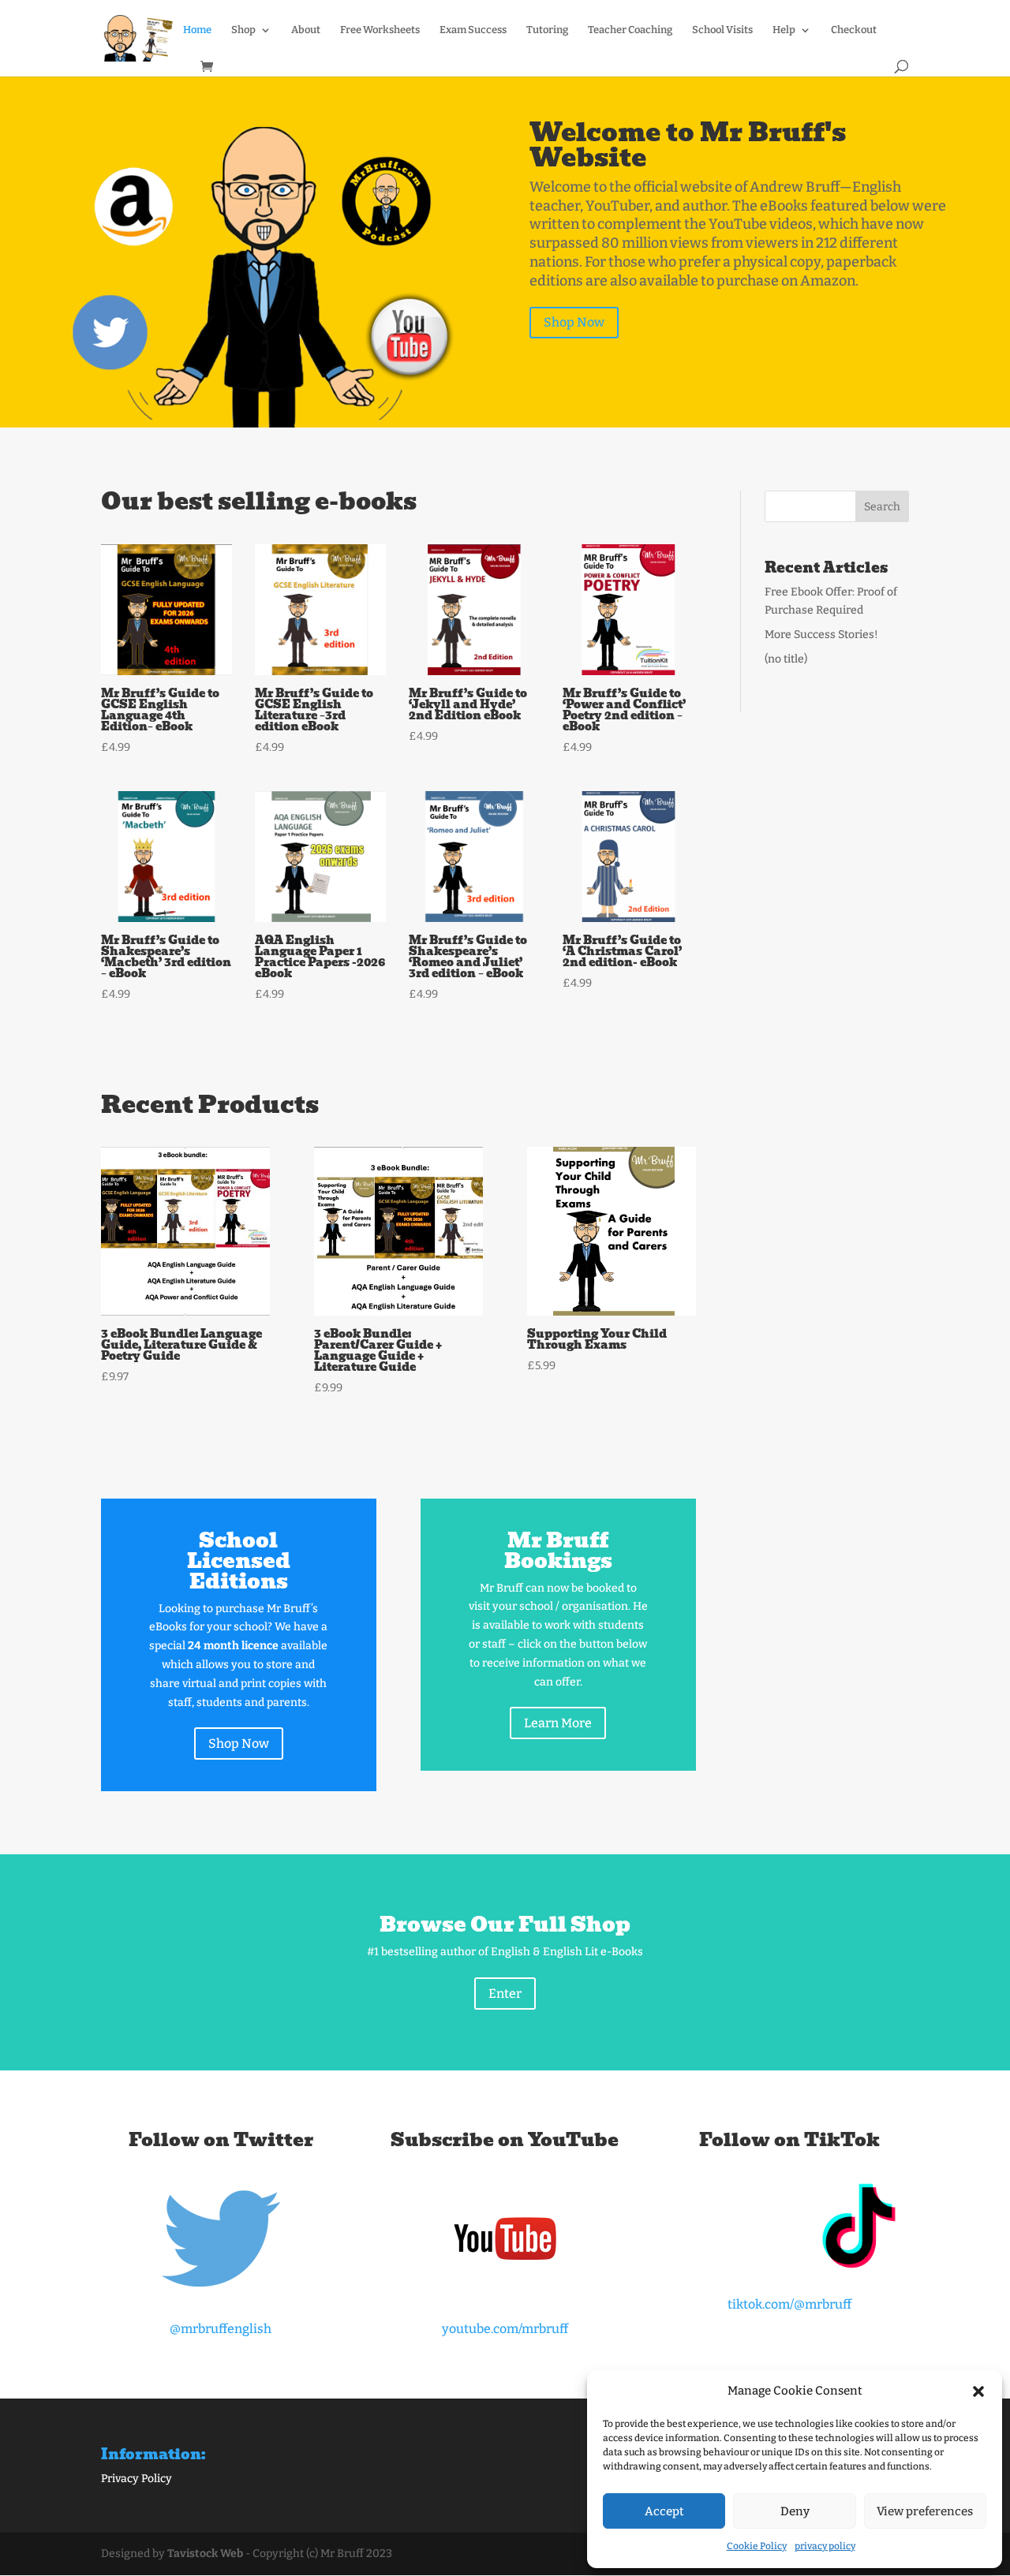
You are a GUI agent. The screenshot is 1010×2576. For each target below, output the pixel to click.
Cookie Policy (757, 2546)
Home (197, 30)
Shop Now (574, 322)
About (306, 30)
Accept (664, 2511)
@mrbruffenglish (221, 2329)
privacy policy (825, 2546)
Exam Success (473, 30)
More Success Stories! (821, 635)
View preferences (925, 2511)
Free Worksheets (380, 30)
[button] (978, 2391)
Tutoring (547, 30)
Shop (243, 30)
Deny (795, 2511)
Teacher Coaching (630, 30)
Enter (505, 1994)
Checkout (854, 30)
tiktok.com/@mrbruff (789, 2304)
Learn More (558, 1723)
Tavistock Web (205, 2554)
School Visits (722, 30)
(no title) (786, 659)
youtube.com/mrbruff (505, 2329)
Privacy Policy (137, 2479)
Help (784, 30)
